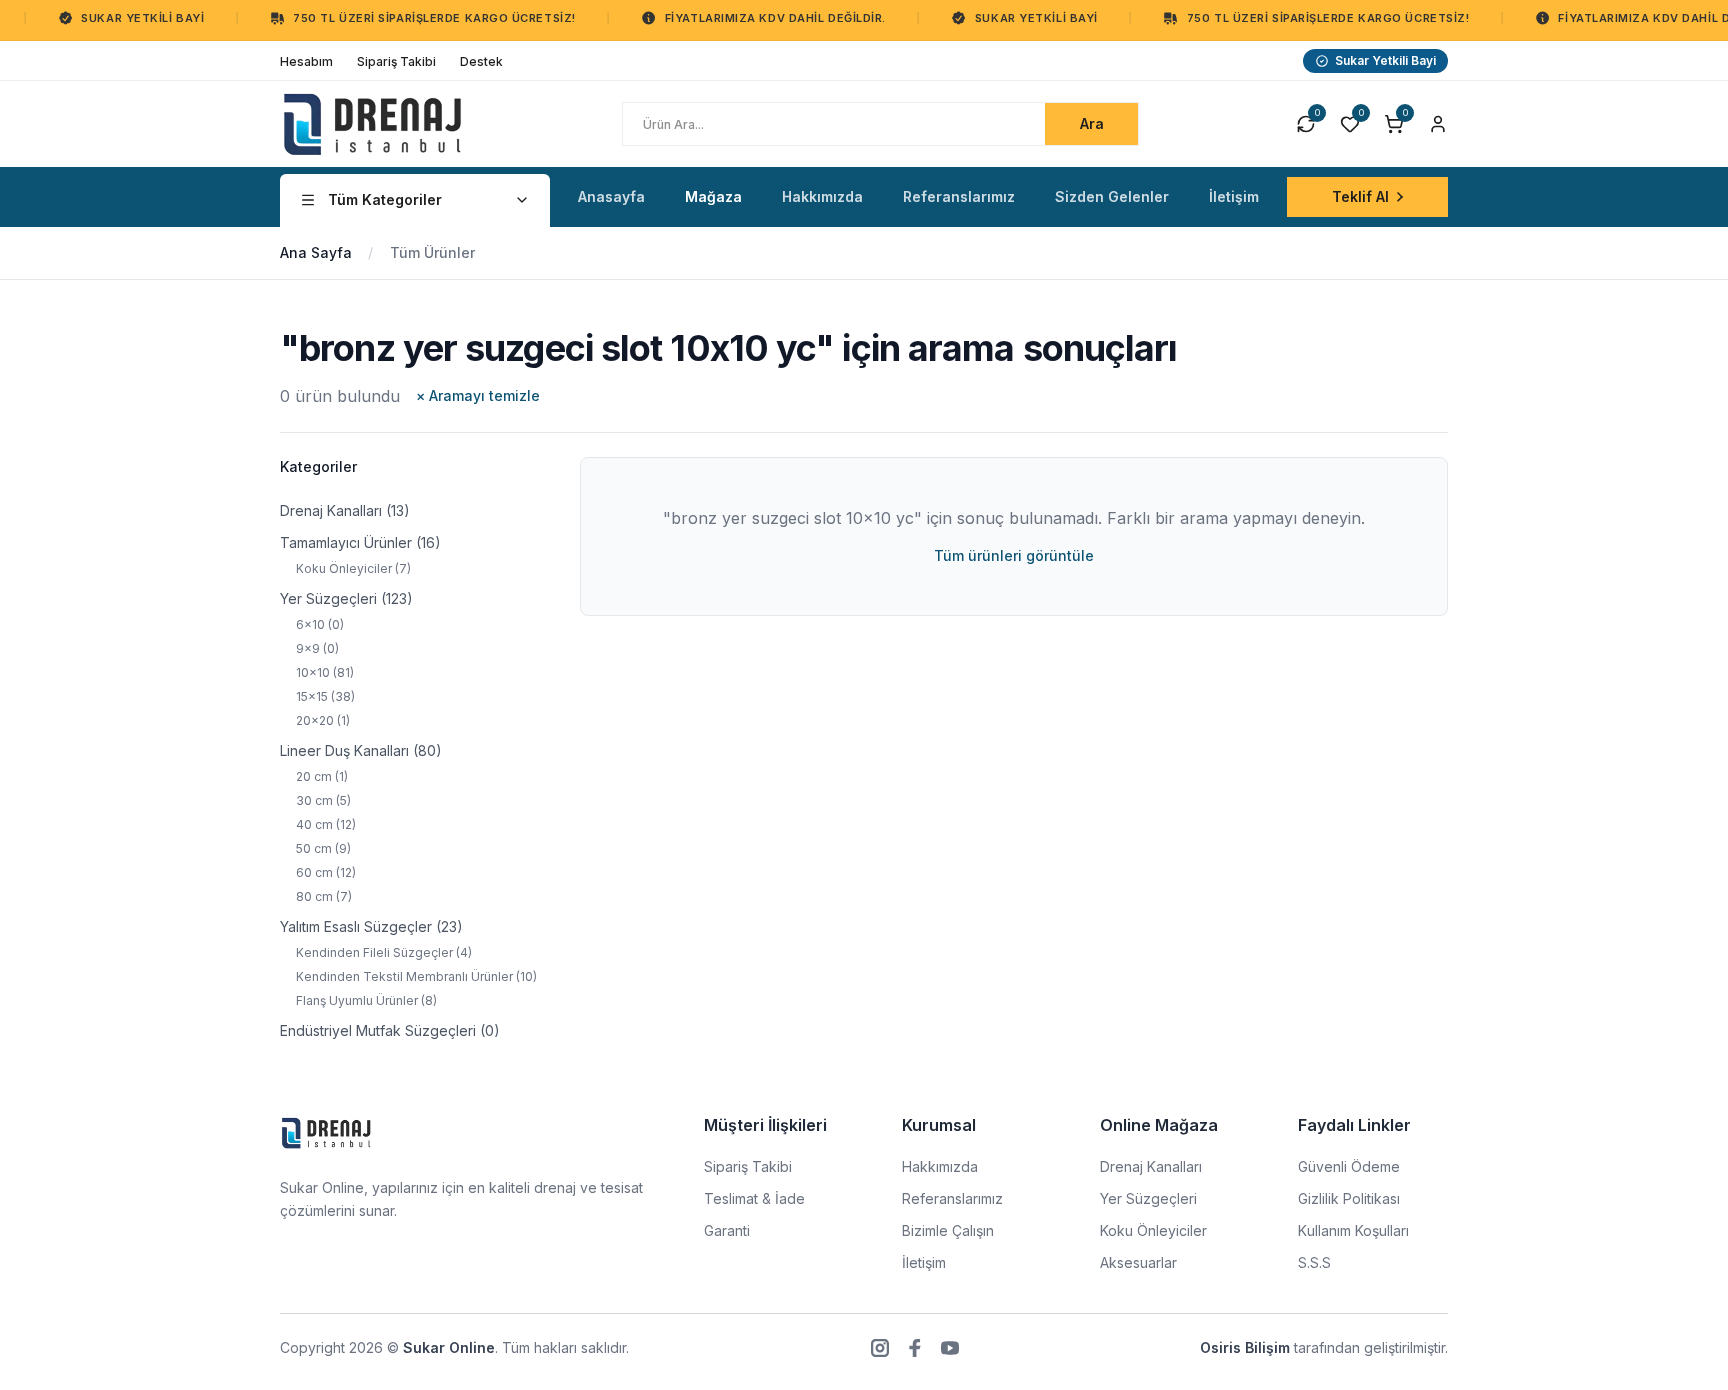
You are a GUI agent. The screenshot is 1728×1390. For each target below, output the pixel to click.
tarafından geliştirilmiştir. (1324, 1347)
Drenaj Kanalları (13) (345, 510)
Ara (1092, 123)
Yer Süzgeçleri (1148, 1198)
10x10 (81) (325, 672)
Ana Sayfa (316, 252)
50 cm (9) (323, 848)
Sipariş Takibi (748, 1166)
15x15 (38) (325, 696)
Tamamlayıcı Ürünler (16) (360, 542)
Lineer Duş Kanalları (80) (361, 750)
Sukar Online (449, 1347)
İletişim (924, 1262)
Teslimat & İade (754, 1198)
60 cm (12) (326, 872)
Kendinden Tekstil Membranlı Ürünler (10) (416, 976)
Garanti (727, 1230)
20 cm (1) (322, 776)
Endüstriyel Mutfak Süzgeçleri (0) (390, 1030)
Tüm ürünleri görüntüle (1014, 555)
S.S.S (1314, 1262)
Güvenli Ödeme (1349, 1166)
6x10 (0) (320, 624)
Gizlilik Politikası (1349, 1198)
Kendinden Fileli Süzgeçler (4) (384, 952)
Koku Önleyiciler (1153, 1230)
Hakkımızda (940, 1166)
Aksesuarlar (1138, 1262)
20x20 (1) (323, 720)
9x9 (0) (317, 648)
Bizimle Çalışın (948, 1230)
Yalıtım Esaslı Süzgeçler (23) (371, 926)
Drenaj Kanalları (1151, 1166)
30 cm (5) (323, 800)
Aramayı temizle (478, 395)
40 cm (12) (326, 824)
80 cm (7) (324, 896)
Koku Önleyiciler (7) (353, 568)
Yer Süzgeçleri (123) (346, 598)
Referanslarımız (952, 1198)
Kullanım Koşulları (1353, 1230)
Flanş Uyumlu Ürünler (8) (366, 1000)
